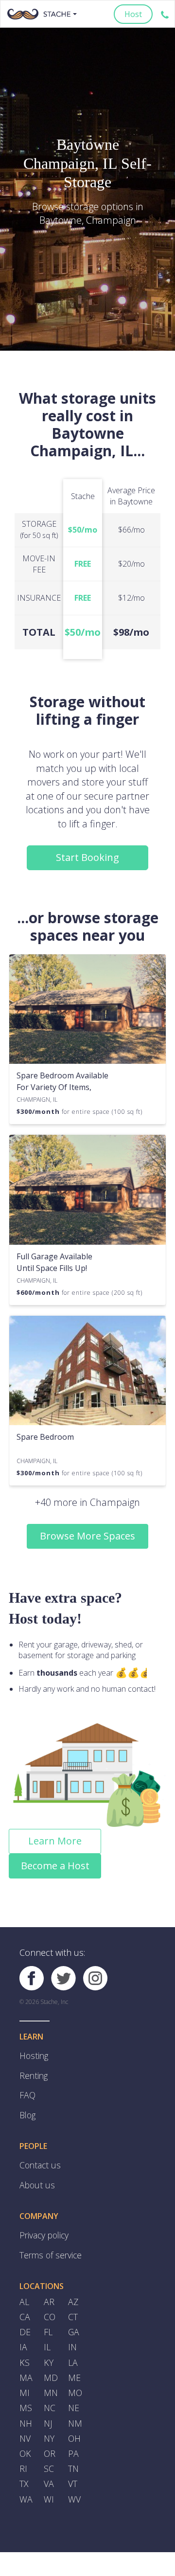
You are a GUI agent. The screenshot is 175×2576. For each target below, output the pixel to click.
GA (73, 2315)
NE (73, 2385)
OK (25, 2427)
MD (50, 2357)
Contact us (38, 2157)
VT (72, 2455)
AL (24, 2287)
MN (51, 2371)
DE (25, 2315)
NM (75, 2399)
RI (23, 2441)
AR (49, 2287)
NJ (48, 2399)
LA (73, 2343)
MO (75, 2371)
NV (25, 2413)
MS (25, 2385)
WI (48, 2469)
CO (49, 2301)
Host (133, 14)
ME (74, 2357)
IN (72, 2329)
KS (24, 2343)
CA (24, 2301)
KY (48, 2343)
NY (49, 2413)
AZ (73, 2287)
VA (48, 2455)
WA (25, 2469)
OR (49, 2427)
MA (26, 2357)
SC (48, 2441)
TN (73, 2441)
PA (73, 2427)
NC (49, 2385)
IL (47, 2329)
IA (23, 2329)
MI (24, 2371)
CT (73, 2301)
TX (24, 2455)
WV (74, 2469)
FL (48, 2315)
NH (26, 2399)
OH (74, 2413)
